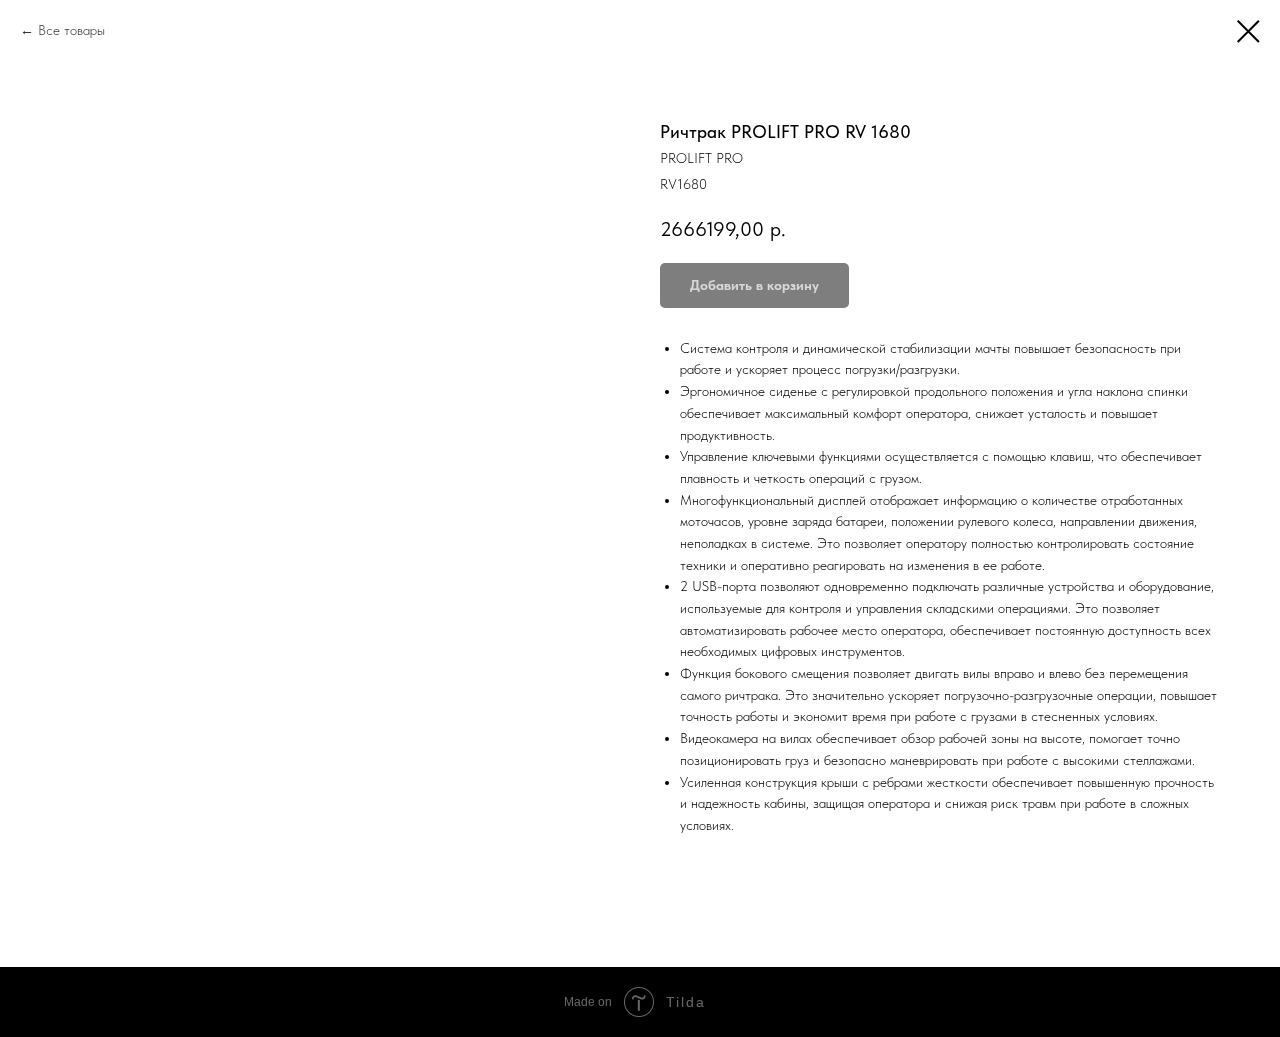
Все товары (71, 30)
